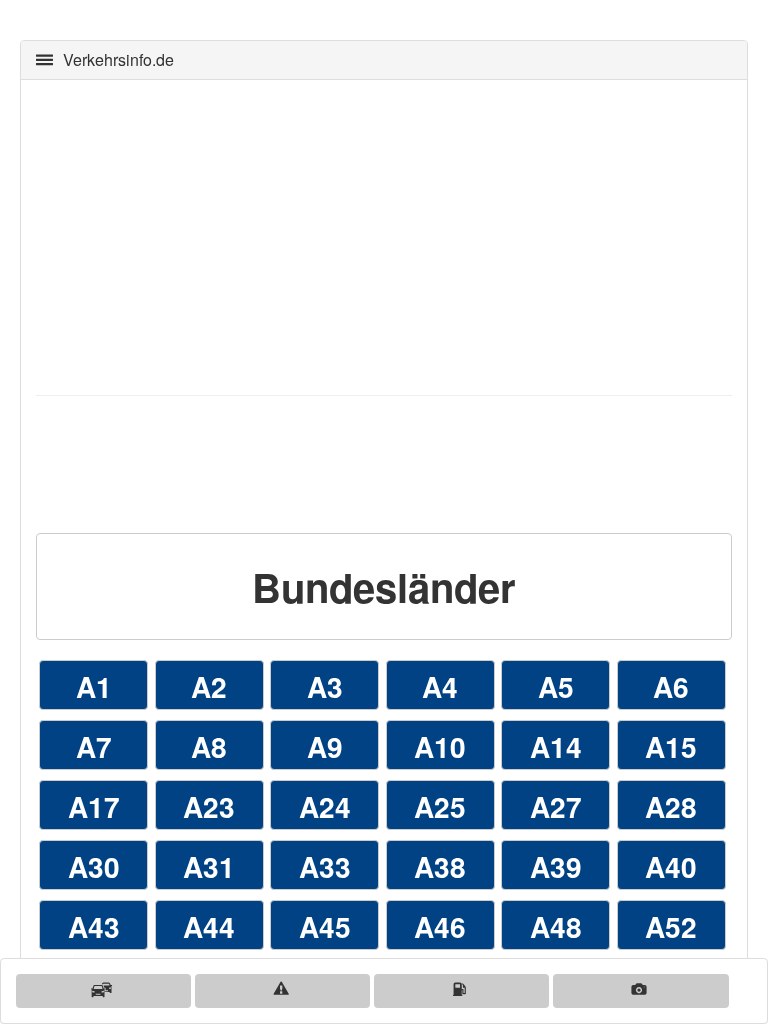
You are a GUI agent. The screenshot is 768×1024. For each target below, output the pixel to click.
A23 (209, 806)
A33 (325, 866)
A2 (209, 686)
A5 (556, 686)
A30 (94, 866)
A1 (94, 686)
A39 (556, 866)
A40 (671, 866)
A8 (209, 746)
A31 (209, 866)
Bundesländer (384, 586)
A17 (94, 806)
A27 (556, 806)
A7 (94, 746)
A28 (671, 806)
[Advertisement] (384, 235)
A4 (440, 686)
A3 (325, 686)
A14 (556, 746)
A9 (325, 746)
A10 (440, 746)
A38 (440, 866)
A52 (671, 926)
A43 (94, 926)
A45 (325, 926)
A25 (440, 806)
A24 (325, 806)
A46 (440, 926)
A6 (671, 686)
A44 (209, 926)
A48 (556, 926)
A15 (671, 746)
